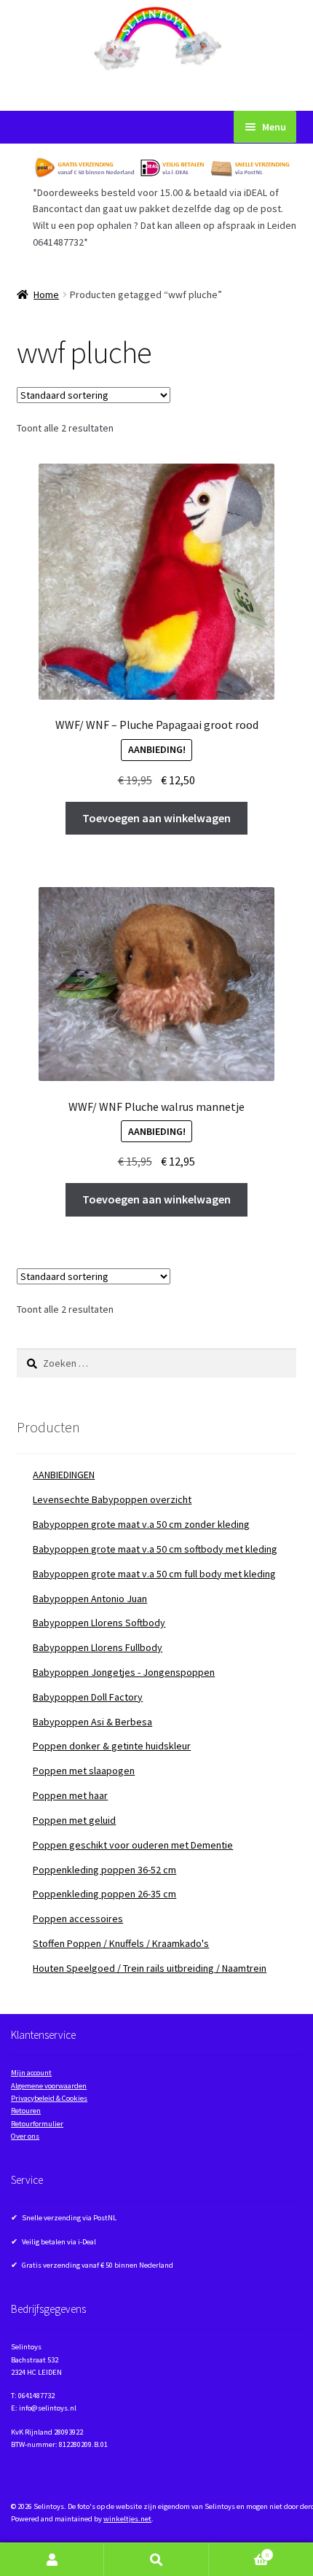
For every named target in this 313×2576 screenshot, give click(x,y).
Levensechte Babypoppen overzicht (112, 1499)
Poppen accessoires (78, 1919)
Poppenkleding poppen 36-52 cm (104, 1870)
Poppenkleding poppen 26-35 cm (104, 1894)
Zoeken (156, 2560)
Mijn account (31, 2073)
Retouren (26, 2111)
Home (46, 294)
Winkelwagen (239, 2552)
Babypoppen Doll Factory (88, 1697)
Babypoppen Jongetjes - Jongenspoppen (124, 1672)
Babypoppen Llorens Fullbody (98, 1647)
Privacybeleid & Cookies (49, 2098)
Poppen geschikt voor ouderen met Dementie (133, 1845)
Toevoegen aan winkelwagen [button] (156, 818)
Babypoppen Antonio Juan (90, 1599)
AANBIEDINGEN (64, 1475)
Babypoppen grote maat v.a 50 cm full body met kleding (154, 1574)
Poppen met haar (70, 1795)
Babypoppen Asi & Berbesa (92, 1722)
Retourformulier (37, 2124)
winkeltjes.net (127, 2519)
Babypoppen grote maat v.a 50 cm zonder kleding (141, 1524)
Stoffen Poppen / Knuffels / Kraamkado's (121, 1943)
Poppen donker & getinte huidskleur (112, 1746)
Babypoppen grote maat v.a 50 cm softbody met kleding (155, 1549)
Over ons (25, 2136)
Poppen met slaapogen (84, 1771)
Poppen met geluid (74, 1820)
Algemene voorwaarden (49, 2086)
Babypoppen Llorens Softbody (99, 1623)
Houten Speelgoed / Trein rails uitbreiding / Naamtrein (150, 1968)
